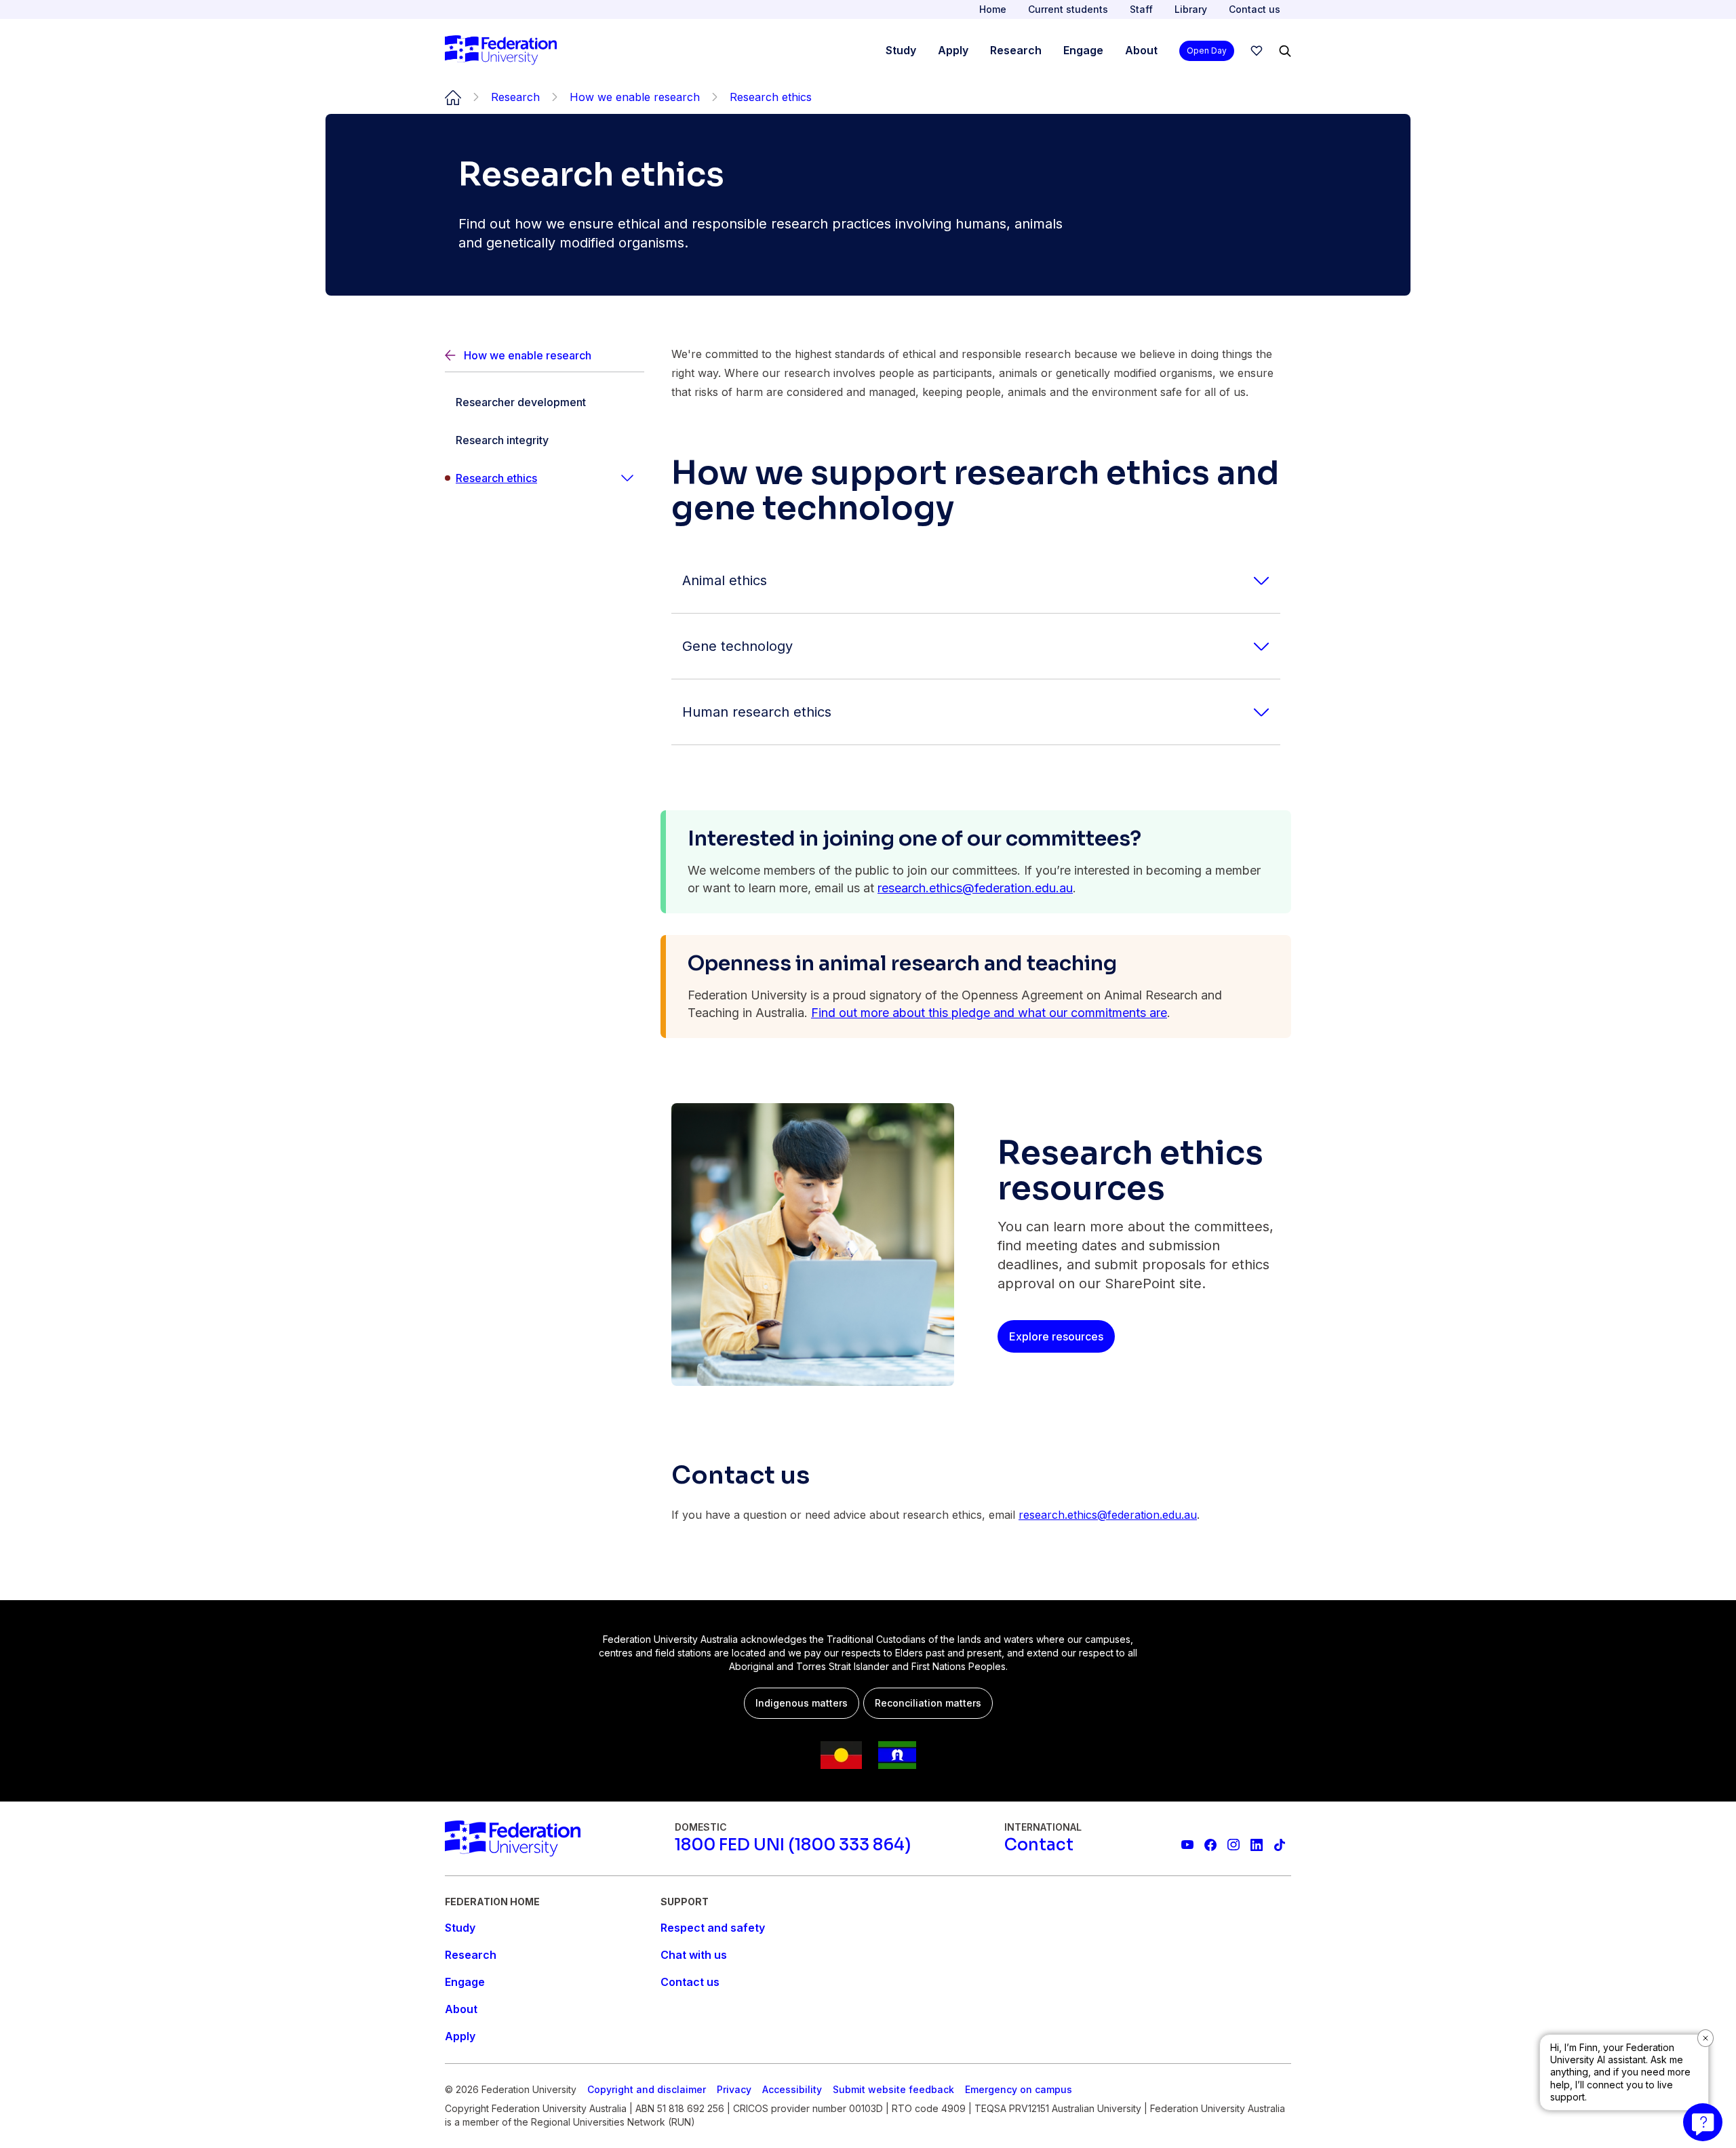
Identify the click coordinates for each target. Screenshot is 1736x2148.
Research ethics (496, 478)
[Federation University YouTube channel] (1187, 1845)
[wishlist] (1257, 51)
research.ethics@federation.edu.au (975, 888)
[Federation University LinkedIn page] (1257, 1845)
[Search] (1285, 51)
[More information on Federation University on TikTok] (1280, 1845)
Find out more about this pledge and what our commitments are (989, 1013)
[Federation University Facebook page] (1210, 1845)
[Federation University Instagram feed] (1234, 1845)
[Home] (501, 51)
